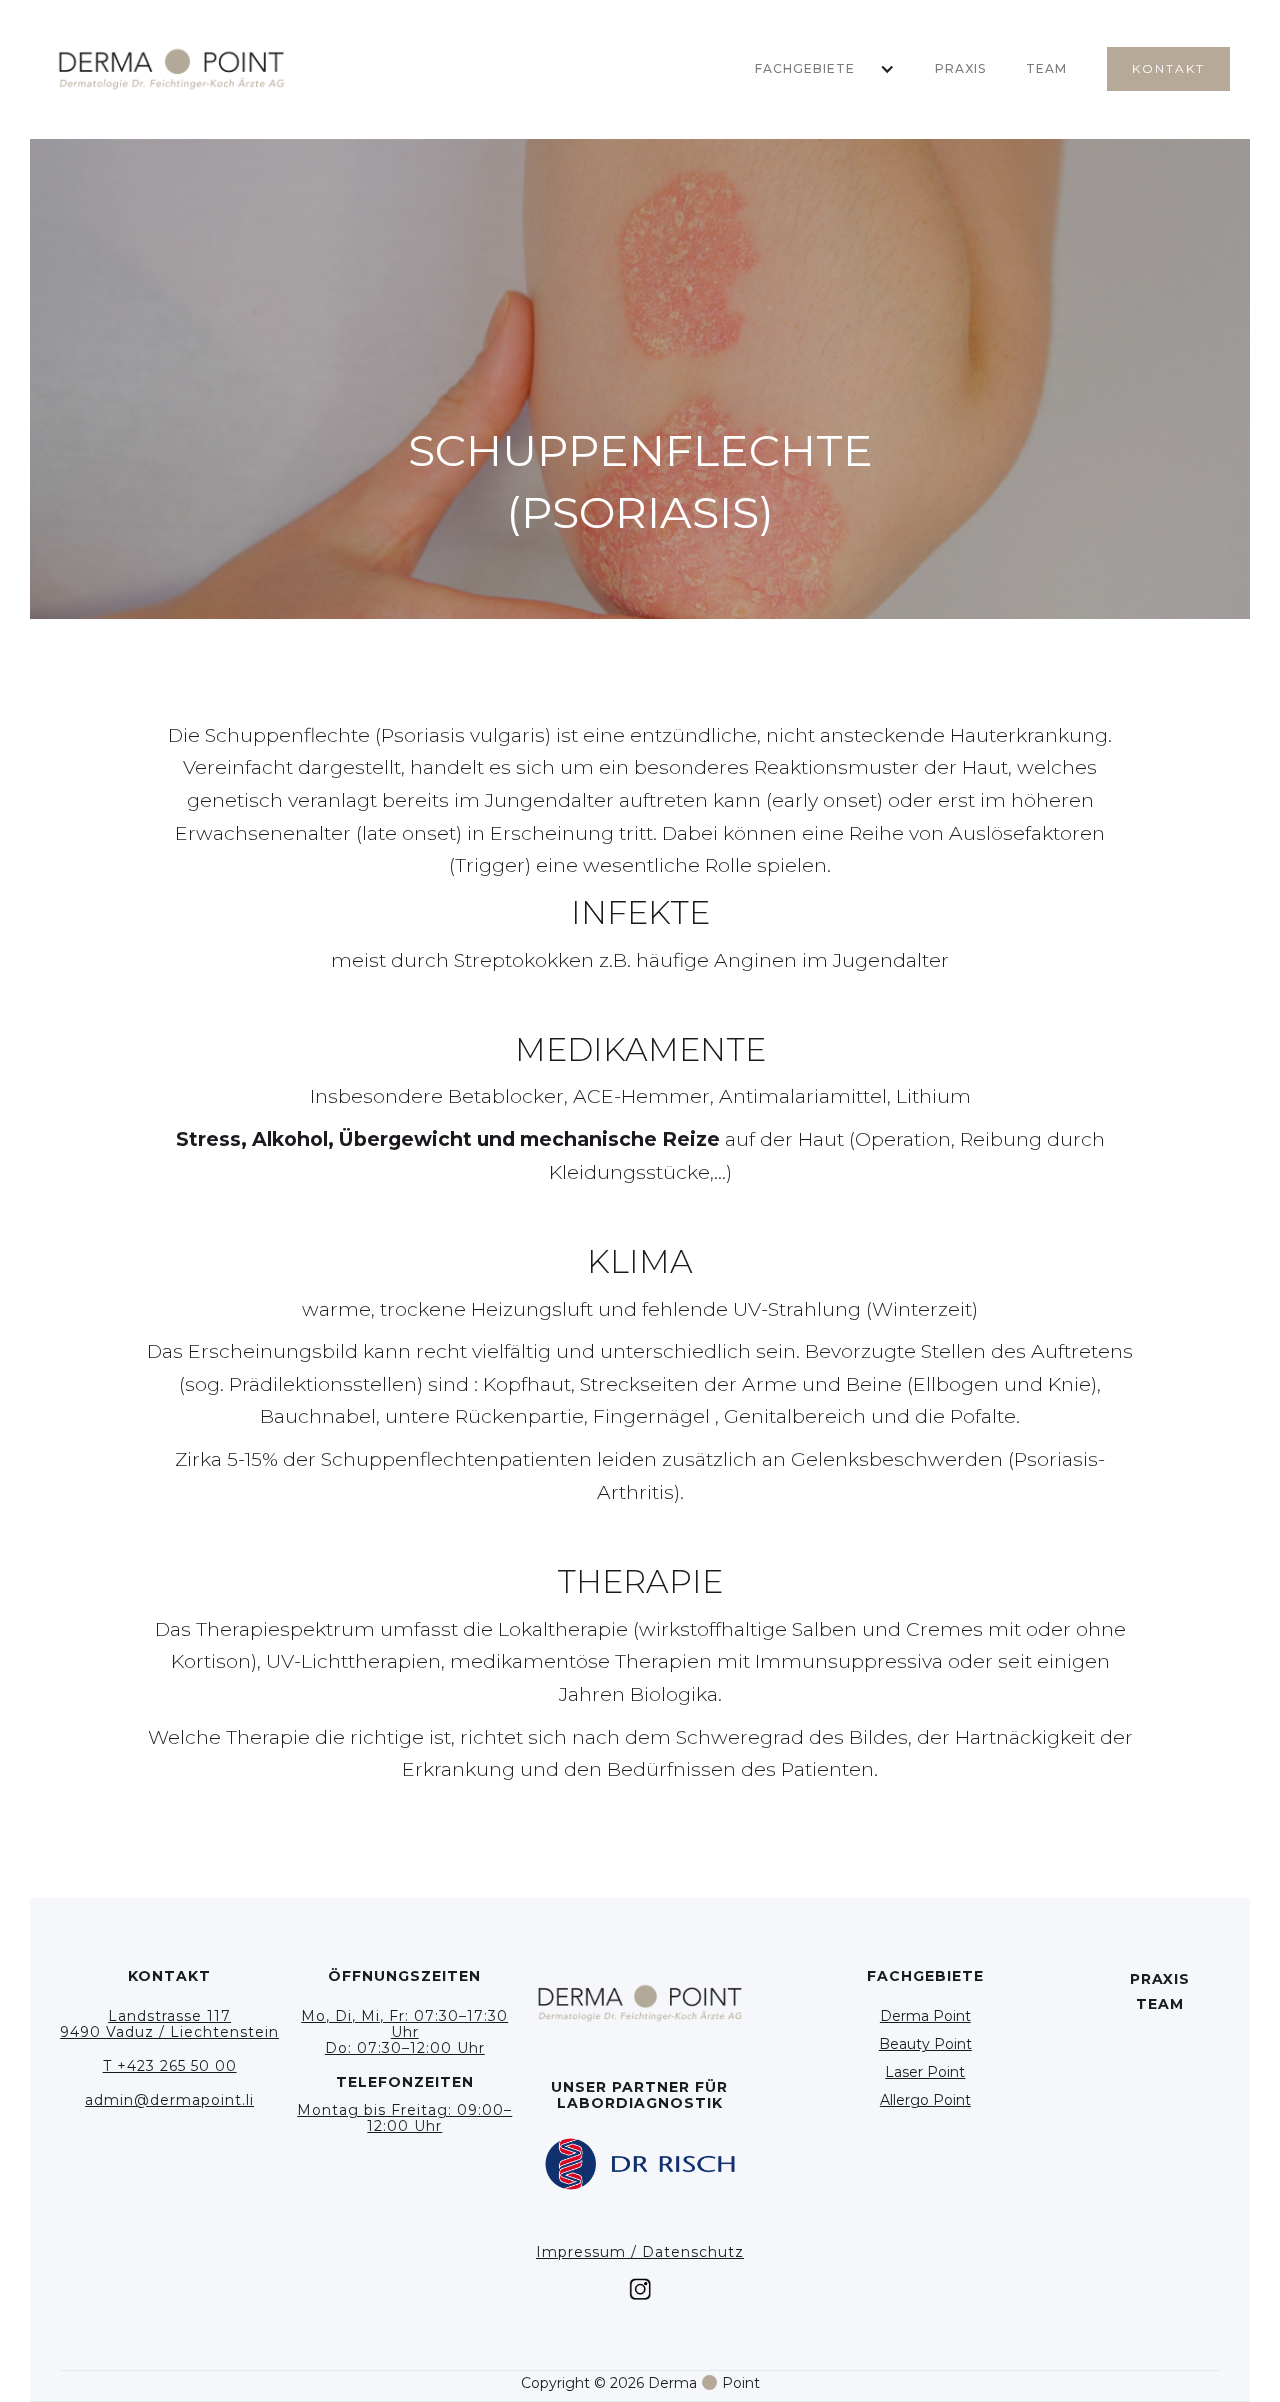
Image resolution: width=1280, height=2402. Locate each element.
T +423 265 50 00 (170, 2066)
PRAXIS (960, 68)
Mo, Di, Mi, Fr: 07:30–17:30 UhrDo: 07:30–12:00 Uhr (404, 2032)
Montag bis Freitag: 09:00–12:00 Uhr (404, 2118)
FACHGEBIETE (805, 68)
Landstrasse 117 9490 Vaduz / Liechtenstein (169, 2024)
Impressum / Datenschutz (640, 2252)
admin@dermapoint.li (169, 2100)
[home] (171, 69)
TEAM (1046, 68)
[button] (815, 69)
